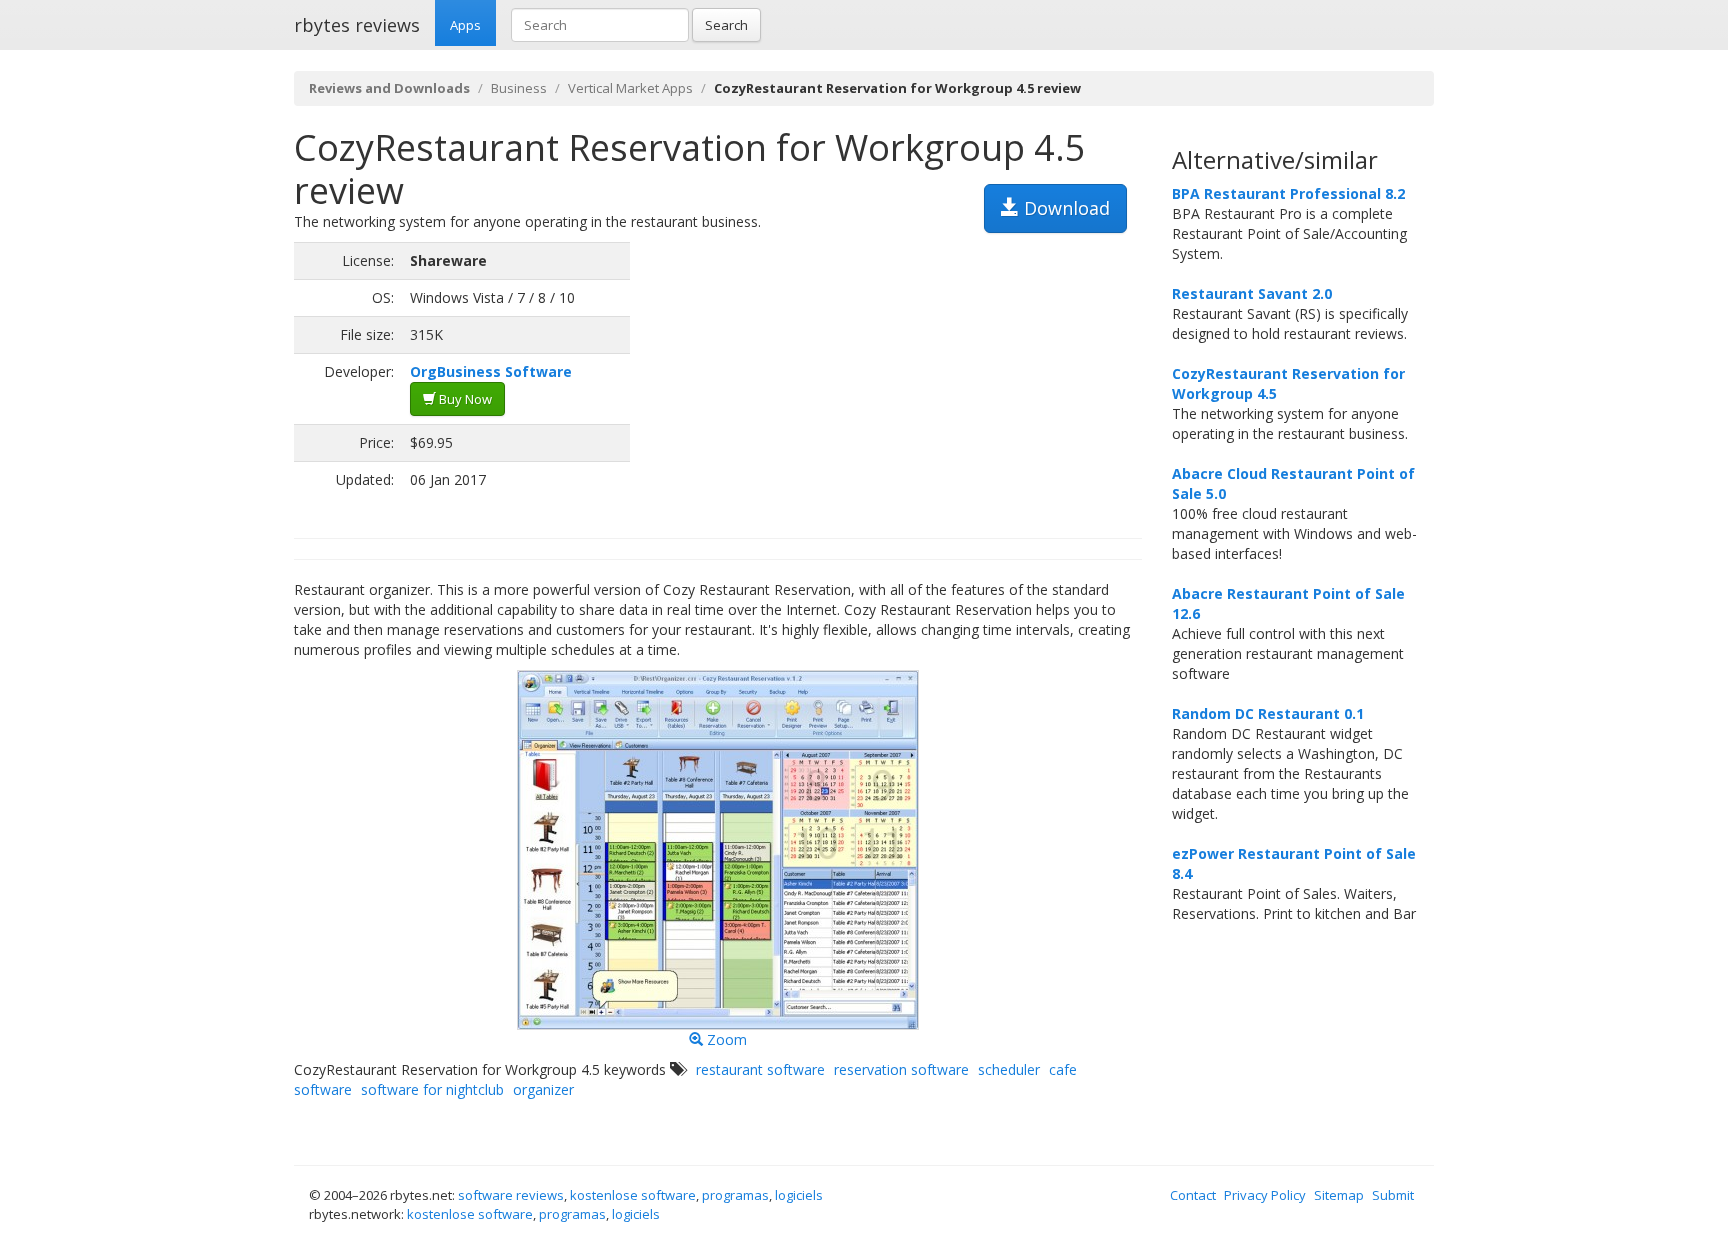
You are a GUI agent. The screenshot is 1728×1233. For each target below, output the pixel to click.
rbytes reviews (357, 25)
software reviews (511, 1195)
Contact (1193, 1195)
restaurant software (760, 1069)
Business (519, 88)
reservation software (901, 1069)
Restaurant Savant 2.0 (1252, 293)
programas (735, 1195)
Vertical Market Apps (630, 88)
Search (726, 25)
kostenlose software (633, 1195)
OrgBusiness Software (491, 371)
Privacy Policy (1265, 1195)
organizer (543, 1089)
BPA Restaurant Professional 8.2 (1288, 193)
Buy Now (464, 399)
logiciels (799, 1195)
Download (1064, 208)
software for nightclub (432, 1089)
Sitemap (1339, 1195)
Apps (465, 25)
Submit (1393, 1195)
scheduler (1009, 1069)
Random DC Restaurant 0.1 (1268, 713)
